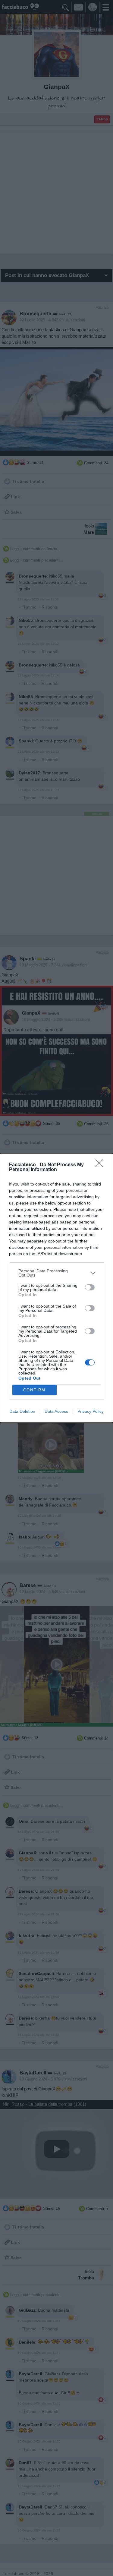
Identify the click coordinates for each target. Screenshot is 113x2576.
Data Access (56, 1411)
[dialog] (56, 1288)
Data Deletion (22, 1411)
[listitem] (56, 1273)
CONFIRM (34, 1390)
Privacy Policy (91, 1411)
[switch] (90, 1287)
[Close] (101, 1165)
